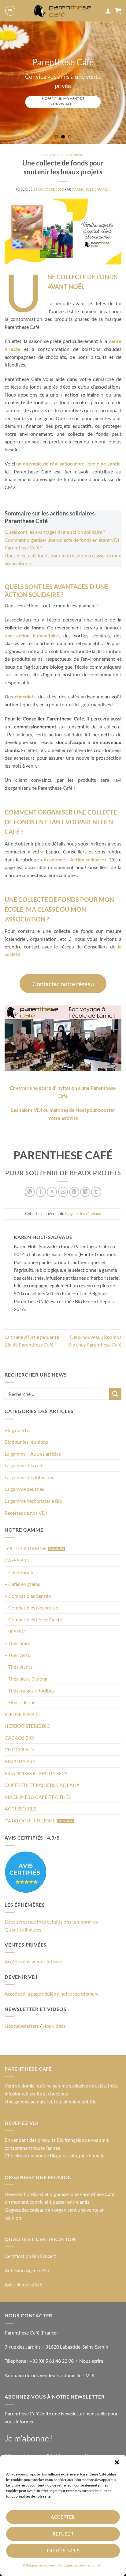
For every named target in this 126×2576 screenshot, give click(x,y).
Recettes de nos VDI (26, 1513)
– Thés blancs (19, 1667)
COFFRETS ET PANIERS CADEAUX (42, 1785)
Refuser (63, 2534)
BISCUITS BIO (20, 1761)
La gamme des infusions (29, 1477)
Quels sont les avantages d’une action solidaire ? (55, 532)
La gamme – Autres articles (33, 1454)
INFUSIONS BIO (22, 1714)
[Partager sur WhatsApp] (30, 1192)
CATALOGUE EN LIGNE (30, 1820)
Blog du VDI (17, 1430)
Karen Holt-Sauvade (91, 189)
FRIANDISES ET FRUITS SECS (36, 1773)
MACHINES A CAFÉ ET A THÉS (38, 1797)
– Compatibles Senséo (28, 1596)
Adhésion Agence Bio (27, 2270)
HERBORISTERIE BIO (28, 1726)
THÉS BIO (15, 1631)
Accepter (63, 2517)
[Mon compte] (108, 11)
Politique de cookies (39, 2565)
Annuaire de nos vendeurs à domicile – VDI (50, 2375)
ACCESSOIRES (20, 1809)
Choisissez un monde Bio (31, 2155)
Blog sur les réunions (26, 1442)
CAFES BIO (17, 1560)
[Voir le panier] (118, 11)
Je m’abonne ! (29, 2438)
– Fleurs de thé (20, 1702)
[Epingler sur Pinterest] (74, 1192)
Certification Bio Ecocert (30, 2256)
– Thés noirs (17, 1643)
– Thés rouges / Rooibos (30, 1691)
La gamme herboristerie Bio (33, 1501)
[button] (117, 2462)
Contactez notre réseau (63, 984)
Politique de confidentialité (79, 2565)
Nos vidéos (54, 2026)
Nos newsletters (22, 2026)
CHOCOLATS (19, 1749)
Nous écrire (91, 2361)
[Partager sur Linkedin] (85, 1192)
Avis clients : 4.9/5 (23, 2284)
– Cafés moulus (21, 1572)
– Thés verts (17, 1655)
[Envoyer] (115, 1394)
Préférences (63, 2551)
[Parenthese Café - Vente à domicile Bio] (63, 11)
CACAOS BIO (19, 1738)
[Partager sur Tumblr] (96, 1192)
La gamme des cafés (25, 1465)
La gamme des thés (24, 1489)
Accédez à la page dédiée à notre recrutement (52, 1994)
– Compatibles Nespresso (31, 1607)
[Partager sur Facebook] (41, 1192)
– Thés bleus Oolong (26, 1679)
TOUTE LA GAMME (26, 1548)
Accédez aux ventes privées (33, 1961)
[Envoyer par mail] (63, 1192)
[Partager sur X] (52, 1192)
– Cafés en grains (22, 1584)
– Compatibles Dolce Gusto (33, 1619)
